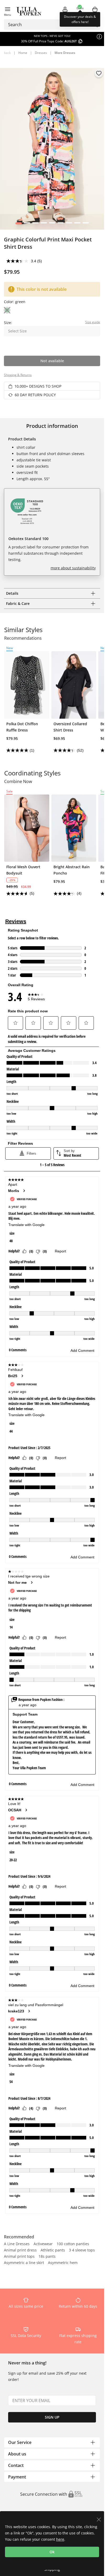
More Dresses (65, 53)
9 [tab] (86, 224)
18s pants (47, 2257)
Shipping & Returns (18, 375)
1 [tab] (18, 224)
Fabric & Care (18, 603)
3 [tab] (35, 224)
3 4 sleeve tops (82, 2250)
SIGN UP (52, 2417)
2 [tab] (27, 224)
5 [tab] (52, 224)
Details (12, 593)
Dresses (41, 53)
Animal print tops (19, 2257)
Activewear (43, 2244)
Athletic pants (53, 2250)
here (60, 2539)
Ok (52, 2552)
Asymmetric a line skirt (24, 2263)
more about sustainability (73, 568)
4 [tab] (44, 224)
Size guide (93, 322)
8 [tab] (77, 224)
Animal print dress (20, 2250)
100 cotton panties (73, 2244)
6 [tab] (60, 224)
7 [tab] (69, 224)
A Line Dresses (17, 2244)
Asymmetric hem (63, 2263)
